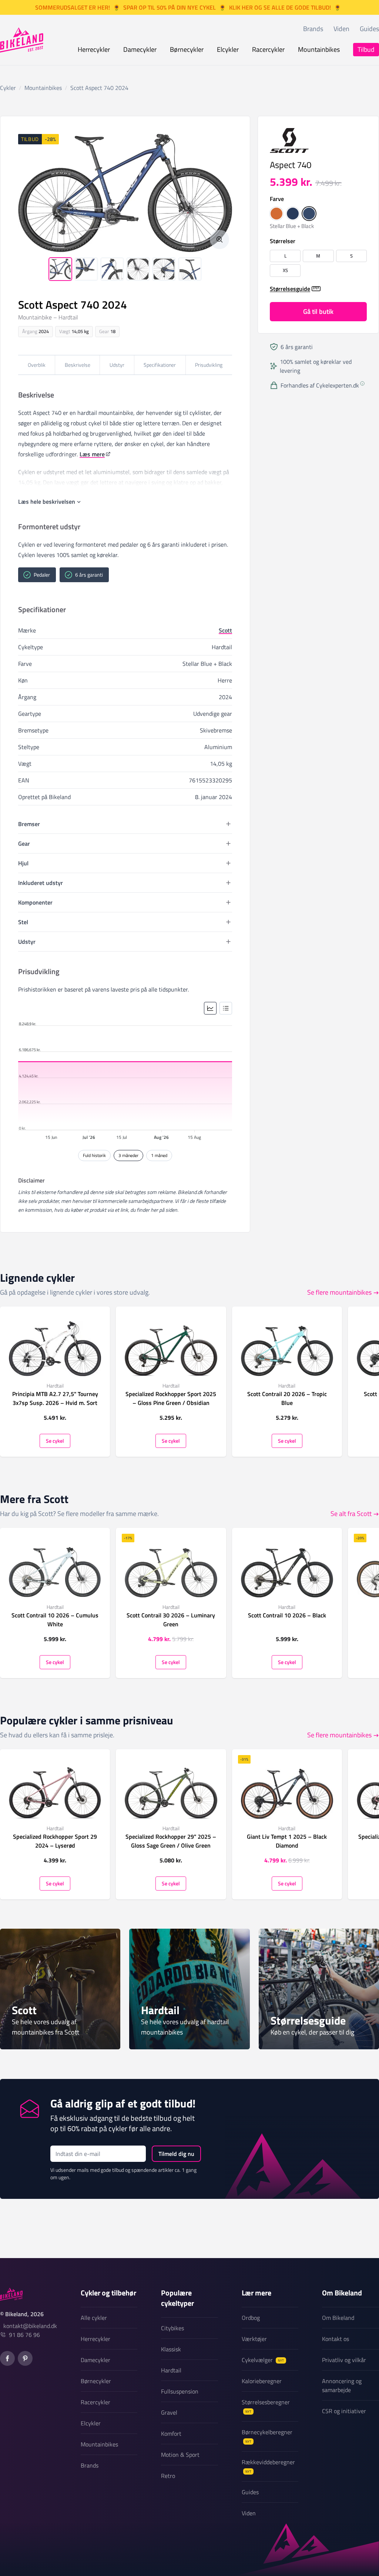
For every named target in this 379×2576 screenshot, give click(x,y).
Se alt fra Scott (351, 1514)
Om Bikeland (338, 2318)
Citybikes (172, 2328)
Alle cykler (94, 2318)
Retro (168, 2476)
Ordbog (251, 2318)
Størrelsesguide (290, 289)
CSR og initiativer (344, 2411)
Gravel (169, 2412)
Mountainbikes (319, 49)
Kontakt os (336, 2339)
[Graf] (210, 1008)
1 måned (159, 1155)
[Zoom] (219, 239)
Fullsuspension (180, 2391)
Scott (225, 630)
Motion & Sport (180, 2455)
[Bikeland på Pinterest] (25, 2358)
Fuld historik (94, 1155)
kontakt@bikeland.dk (30, 2326)
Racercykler (268, 49)
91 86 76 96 (24, 2335)
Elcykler (228, 49)
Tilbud (366, 49)
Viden (341, 29)
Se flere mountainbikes (339, 1292)
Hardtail (171, 2370)
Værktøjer (254, 2339)
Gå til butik (318, 311)
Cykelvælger (263, 2360)
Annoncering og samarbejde (342, 2385)
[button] (276, 214)
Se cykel (55, 1441)
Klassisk (171, 2349)
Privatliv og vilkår (344, 2360)
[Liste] (226, 1008)
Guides (369, 29)
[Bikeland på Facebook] (7, 2358)
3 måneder (128, 1155)
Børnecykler (187, 49)
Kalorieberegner (262, 2381)
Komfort (171, 2434)
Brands (313, 29)
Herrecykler (94, 49)
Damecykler (140, 49)
